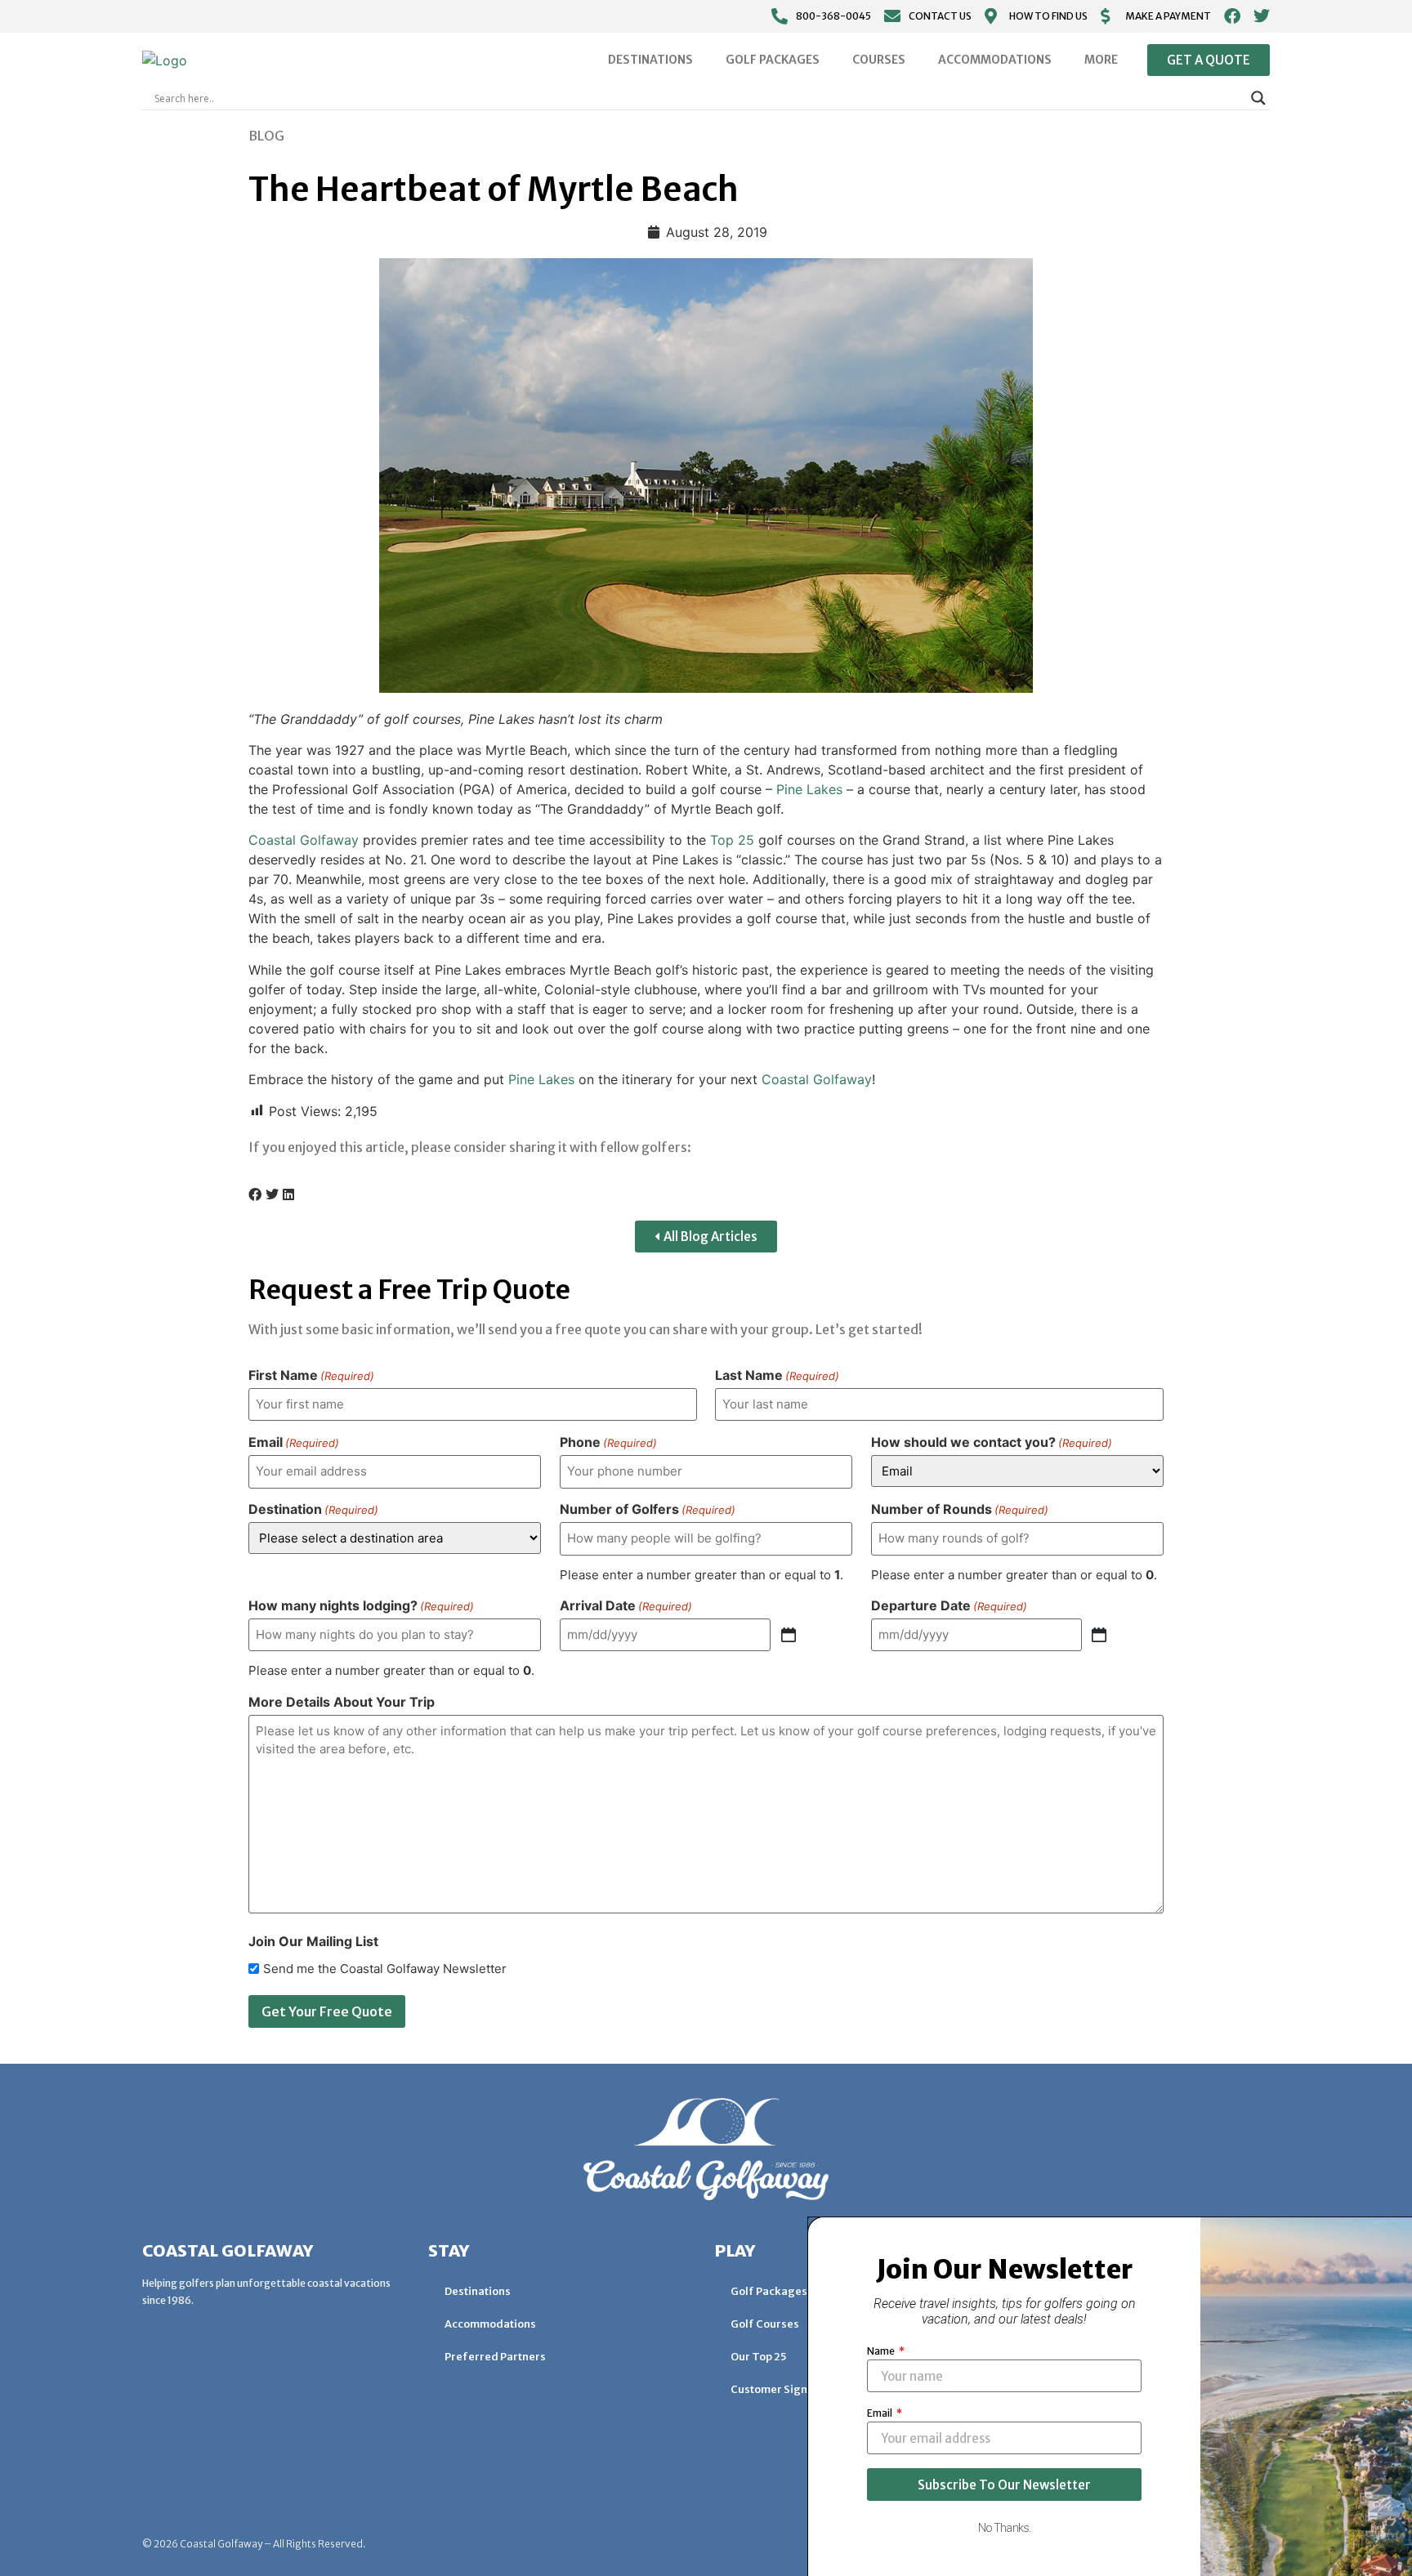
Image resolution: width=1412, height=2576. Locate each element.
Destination (313, 1509)
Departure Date (949, 1605)
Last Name (777, 1375)
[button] (255, 1194)
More (1101, 60)
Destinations (650, 60)
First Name (311, 1375)
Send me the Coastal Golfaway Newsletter (385, 1969)
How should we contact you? (992, 1442)
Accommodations (995, 60)
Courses (879, 60)
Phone (608, 1442)
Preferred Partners (495, 2357)
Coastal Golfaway (304, 840)
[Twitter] (1262, 16)
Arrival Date (626, 1605)
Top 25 (732, 840)
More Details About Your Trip (342, 1702)
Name (882, 2351)
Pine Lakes (809, 789)
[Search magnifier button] (1258, 98)
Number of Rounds (960, 1509)
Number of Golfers (648, 1509)
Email (294, 1442)
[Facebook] (1232, 16)
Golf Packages (773, 60)
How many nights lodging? (361, 1605)
